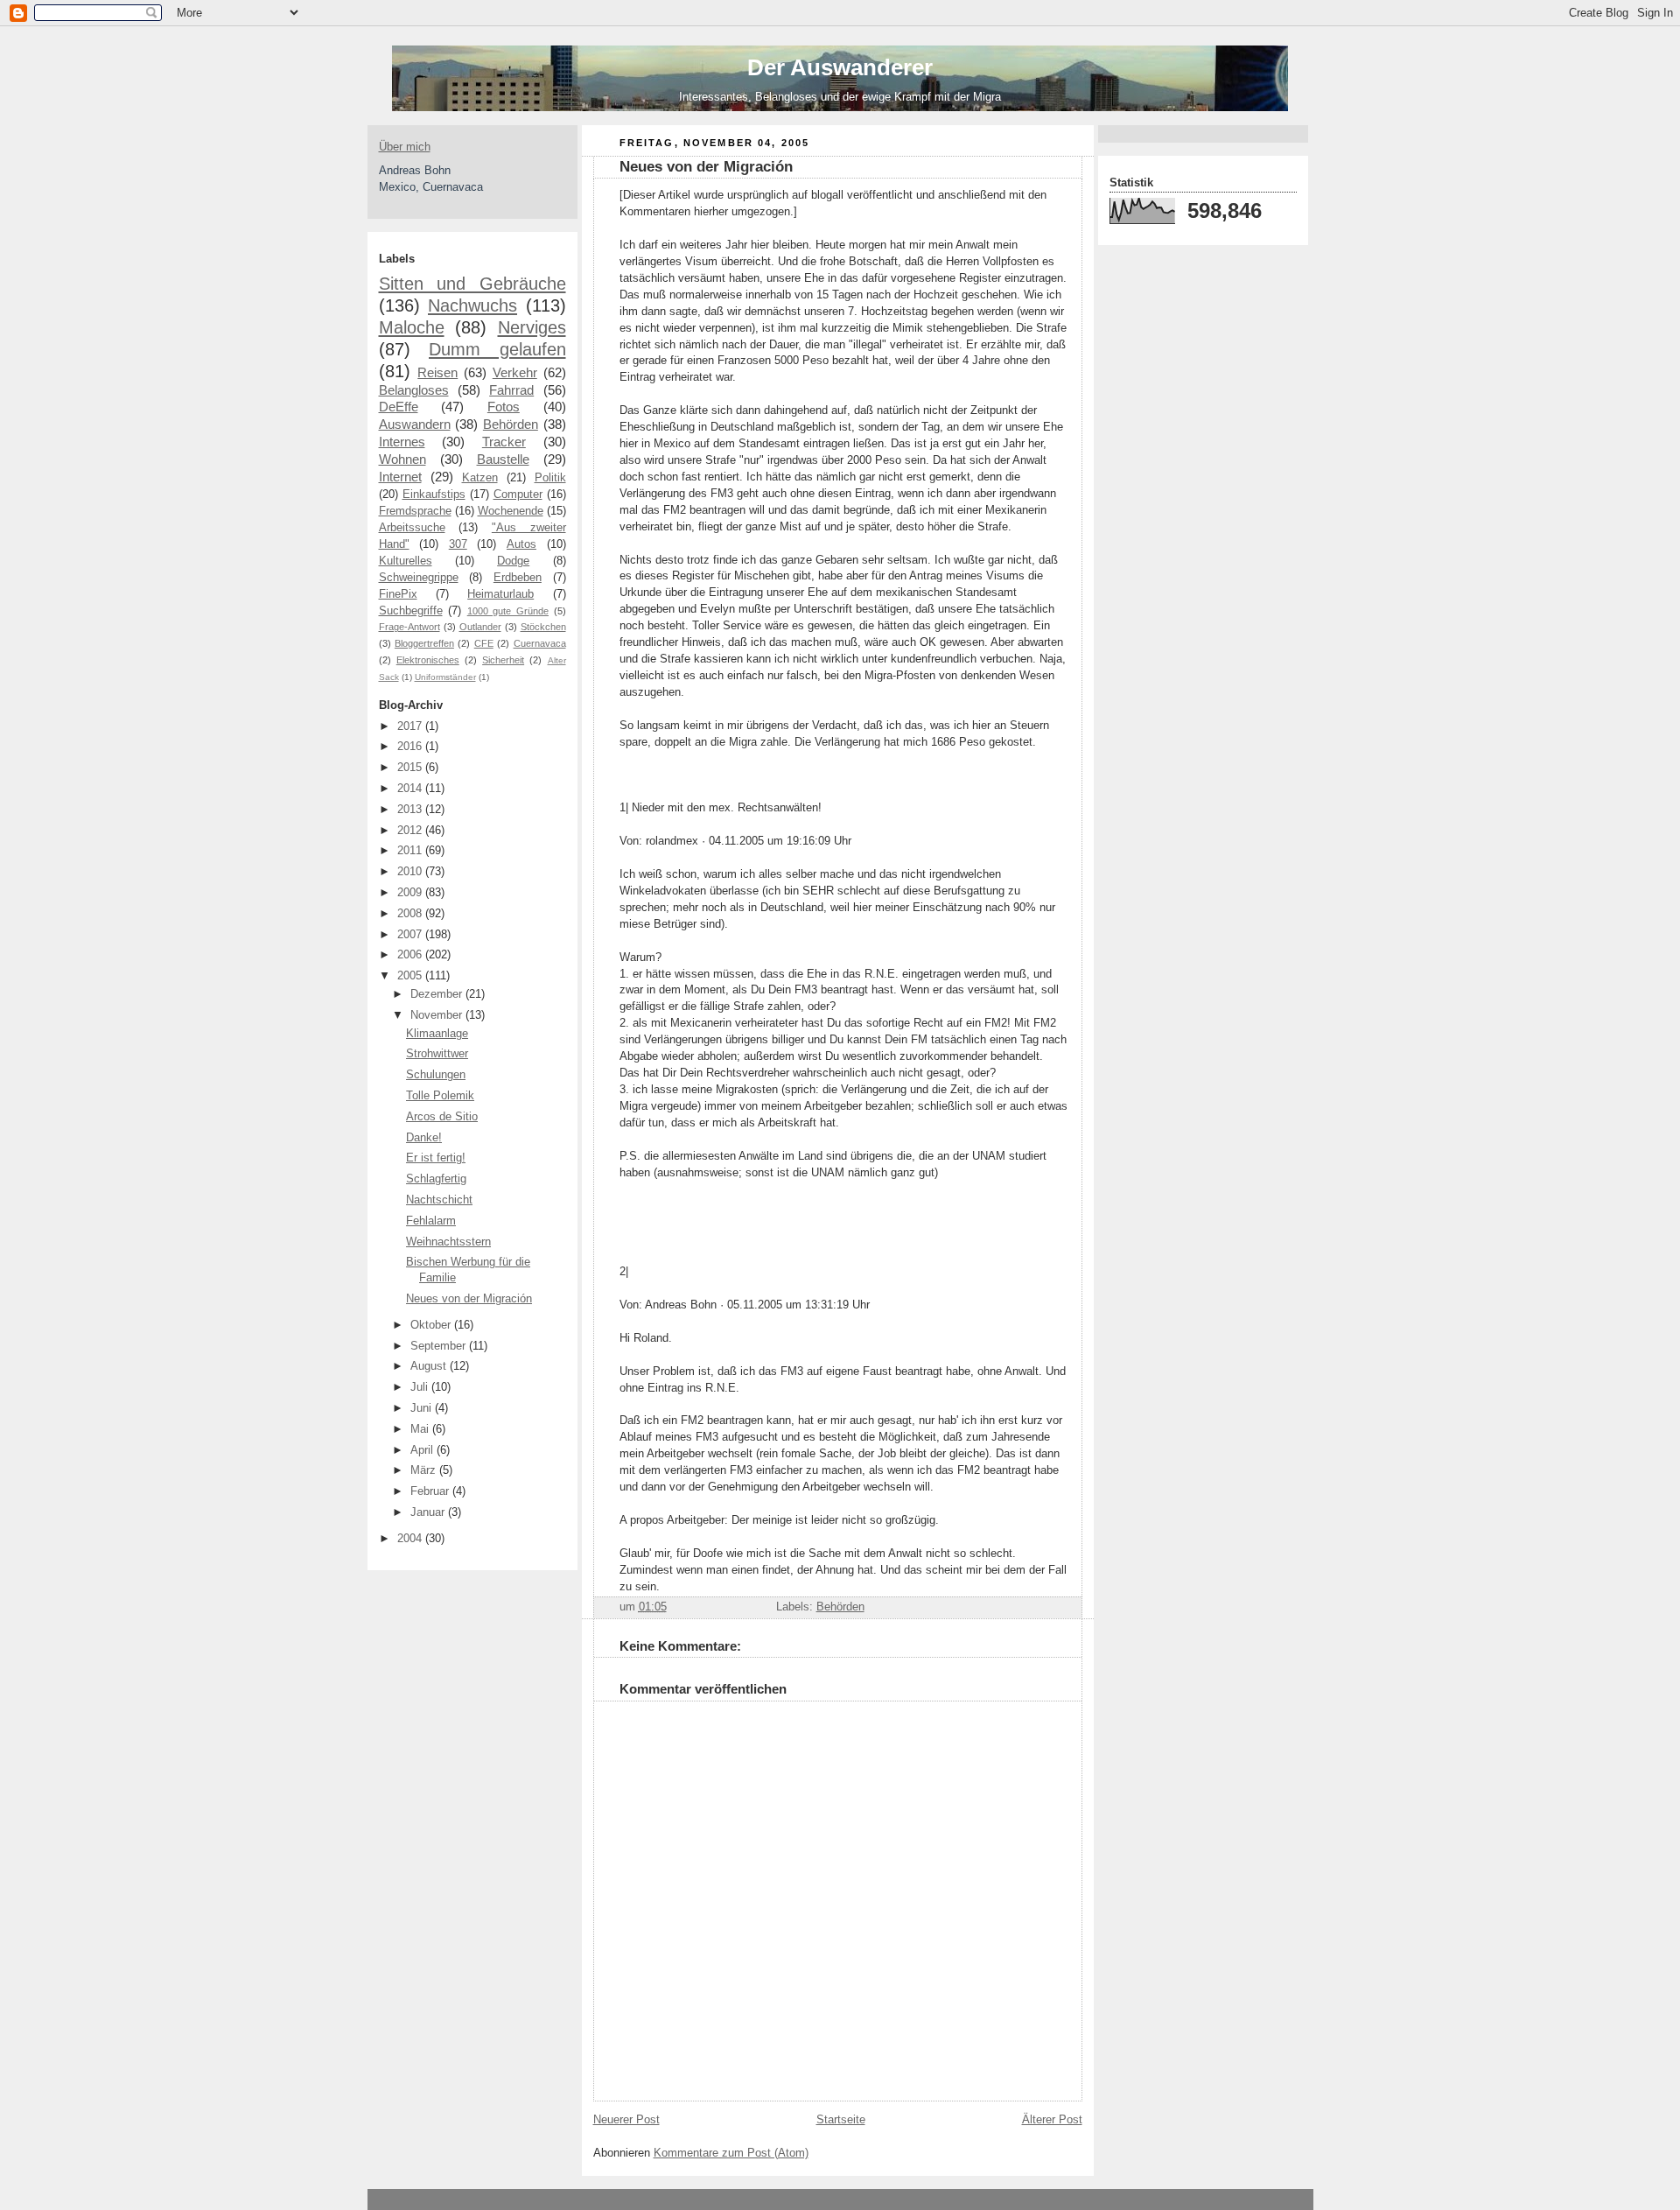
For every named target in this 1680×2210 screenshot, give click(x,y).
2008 (411, 914)
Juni (423, 1408)
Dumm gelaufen (497, 349)
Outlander (480, 627)
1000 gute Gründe (508, 611)
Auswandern (415, 424)
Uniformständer (445, 677)
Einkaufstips (434, 495)
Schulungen (436, 1075)
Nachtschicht (439, 1200)
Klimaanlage (437, 1034)
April (423, 1450)
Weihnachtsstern (448, 1242)
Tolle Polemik (440, 1096)
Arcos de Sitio (442, 1117)
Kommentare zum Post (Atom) (731, 2153)
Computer (518, 495)
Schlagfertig (436, 1179)
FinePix (398, 594)
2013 (411, 810)
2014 (411, 789)
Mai (421, 1429)
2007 (411, 935)
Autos (521, 544)
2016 (411, 747)
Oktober (432, 1325)
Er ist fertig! (436, 1158)
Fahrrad (511, 390)
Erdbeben (518, 578)
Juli (421, 1387)
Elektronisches (428, 660)
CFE (484, 643)
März (425, 1470)
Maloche (412, 327)
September (440, 1346)
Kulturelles (406, 561)
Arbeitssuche (412, 528)
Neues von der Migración (469, 1299)
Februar (431, 1491)
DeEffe (399, 407)
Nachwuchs (472, 305)
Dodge (513, 561)
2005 (411, 976)
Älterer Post (1052, 2120)
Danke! (424, 1138)
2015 (411, 768)
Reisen (437, 372)
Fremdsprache (415, 511)
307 (458, 544)
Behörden (511, 424)
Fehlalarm (431, 1221)
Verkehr (515, 372)
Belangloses (414, 390)
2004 (411, 1539)
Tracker (504, 442)
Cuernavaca (540, 643)
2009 (411, 893)
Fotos (504, 407)
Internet (400, 477)
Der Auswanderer (840, 67)
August (430, 1366)
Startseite (841, 2120)
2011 (411, 851)
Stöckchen (543, 627)
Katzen (480, 478)
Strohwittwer (437, 1054)
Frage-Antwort (409, 627)
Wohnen (402, 459)
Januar (429, 1512)
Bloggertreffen (424, 643)
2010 (411, 872)
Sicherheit (503, 660)
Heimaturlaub (500, 594)
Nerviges (532, 327)
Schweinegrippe (419, 578)
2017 (411, 726)
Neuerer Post (626, 2120)
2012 (411, 831)
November (438, 1015)
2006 (411, 955)
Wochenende (511, 511)
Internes (402, 442)
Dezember (438, 994)
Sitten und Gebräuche (472, 284)
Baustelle (503, 459)
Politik (550, 478)
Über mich (405, 147)
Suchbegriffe (411, 611)
